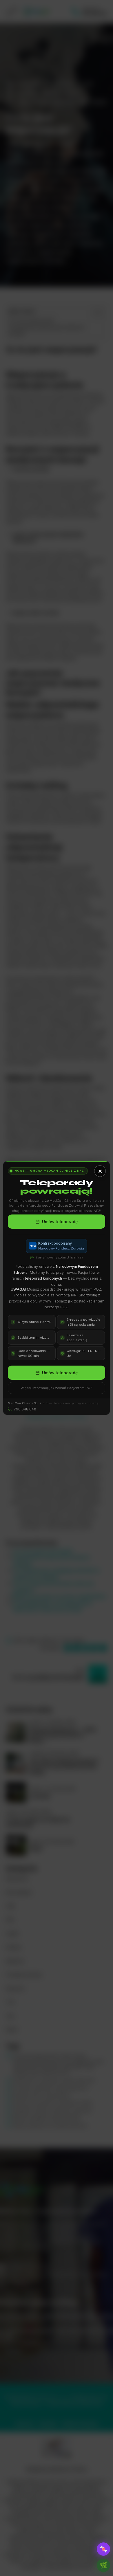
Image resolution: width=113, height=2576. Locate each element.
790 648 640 (25, 1409)
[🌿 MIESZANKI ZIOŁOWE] (103, 2565)
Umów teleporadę (60, 1222)
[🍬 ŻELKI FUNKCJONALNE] (103, 2549)
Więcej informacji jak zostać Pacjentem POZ (57, 1388)
